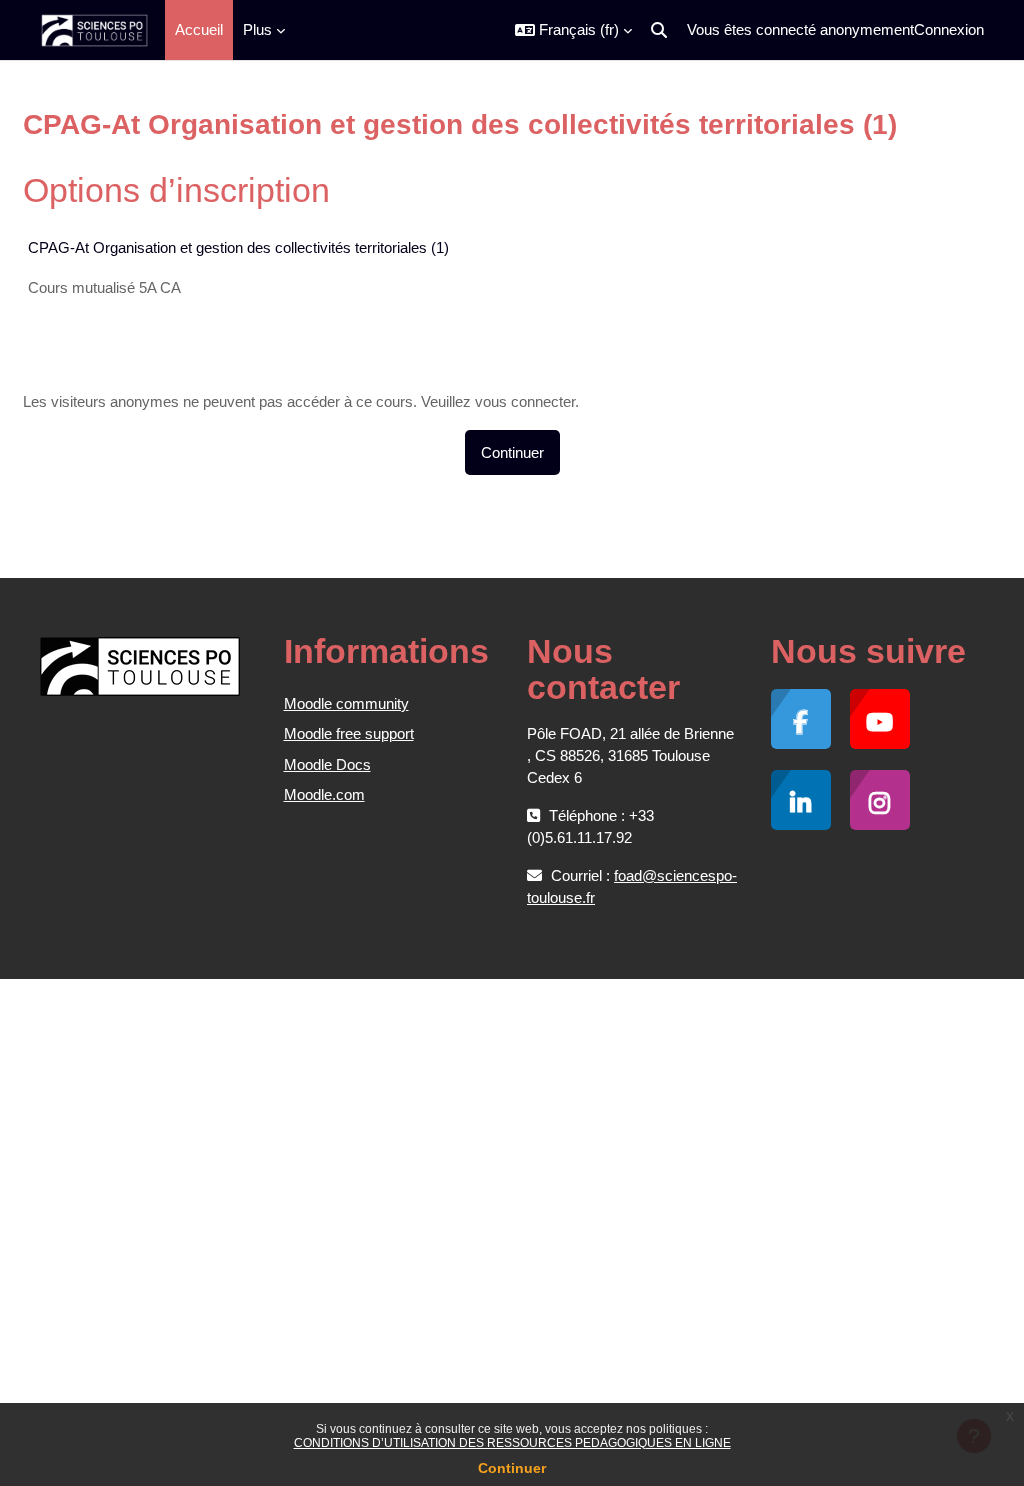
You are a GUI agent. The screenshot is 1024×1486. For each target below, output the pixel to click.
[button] (573, 30)
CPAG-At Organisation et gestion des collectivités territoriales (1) (238, 247)
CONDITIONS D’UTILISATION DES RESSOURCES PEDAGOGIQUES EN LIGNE (512, 1443)
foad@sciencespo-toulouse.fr (632, 886)
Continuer (512, 1468)
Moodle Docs (327, 764)
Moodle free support (349, 733)
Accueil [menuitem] (199, 29)
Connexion (949, 29)
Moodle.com (324, 794)
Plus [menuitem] (257, 29)
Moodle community (346, 703)
